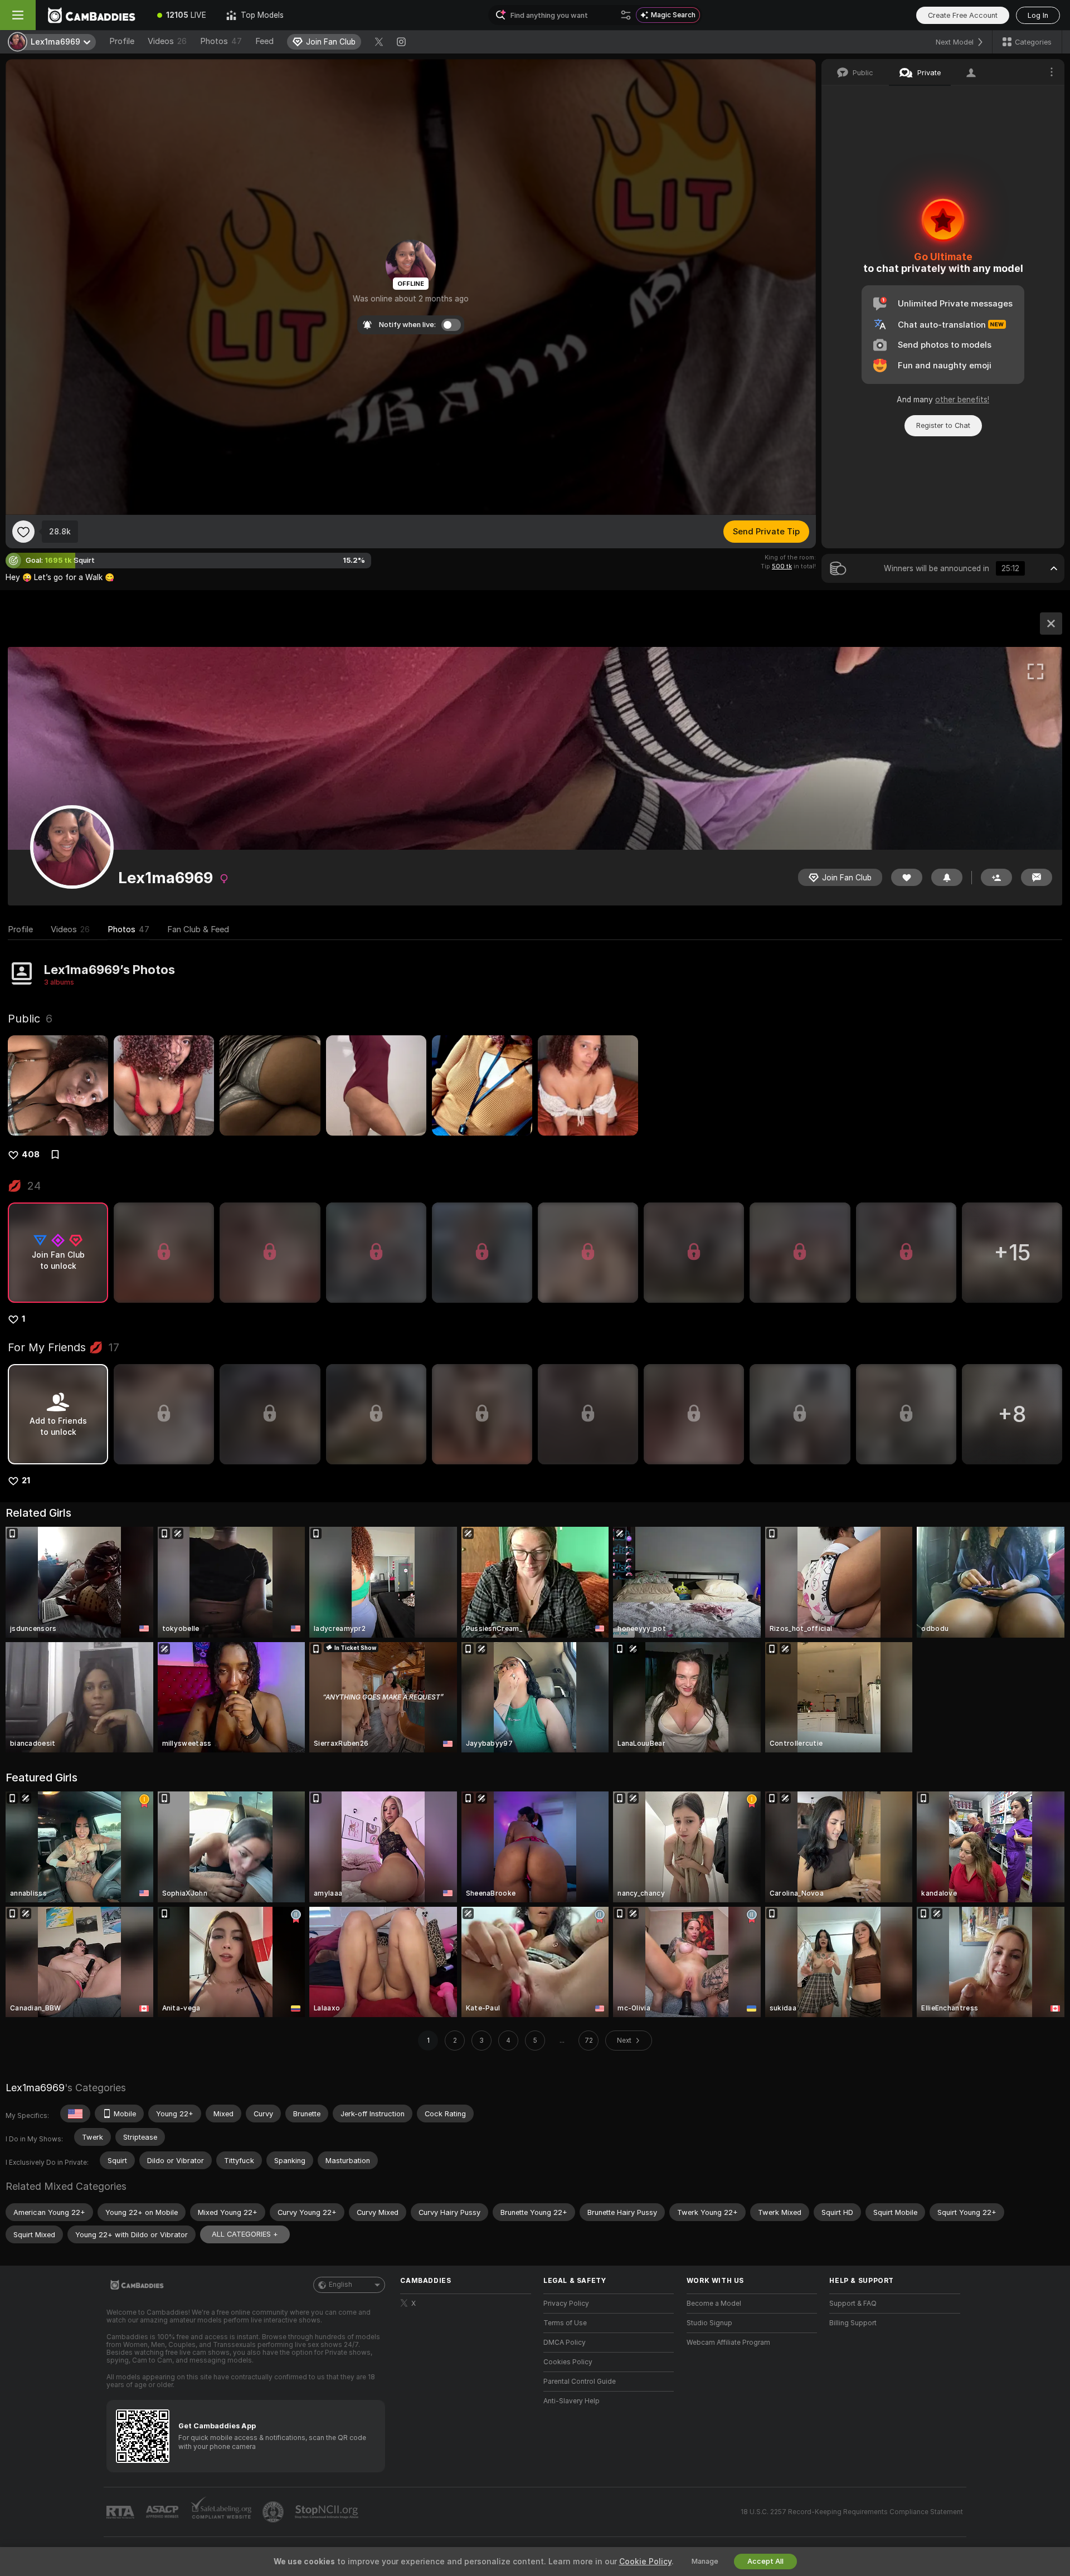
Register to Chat (943, 425)
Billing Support (853, 2323)
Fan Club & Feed (198, 929)
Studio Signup (709, 2323)
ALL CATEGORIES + (245, 2234)
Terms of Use (565, 2323)
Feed (264, 41)
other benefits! (962, 400)
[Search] (626, 15)
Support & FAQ (853, 2304)
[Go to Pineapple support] (274, 2512)
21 (26, 1481)
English (341, 2285)
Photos (221, 41)
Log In (1038, 15)
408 (31, 1155)
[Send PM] (1037, 877)
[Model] (1051, 624)
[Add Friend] (996, 877)
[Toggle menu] (18, 15)
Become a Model (714, 2304)
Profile (122, 41)
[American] (75, 2114)
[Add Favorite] (23, 532)
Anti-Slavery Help (572, 2401)
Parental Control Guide (580, 2382)
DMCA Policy (565, 2343)
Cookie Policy (645, 2562)
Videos (167, 41)
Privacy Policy (566, 2304)
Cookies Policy (568, 2362)
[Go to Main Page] (91, 15)
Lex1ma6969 (35, 2088)
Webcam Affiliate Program (728, 2343)
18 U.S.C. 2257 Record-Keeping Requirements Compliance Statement (852, 2512)
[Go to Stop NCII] (328, 2512)
